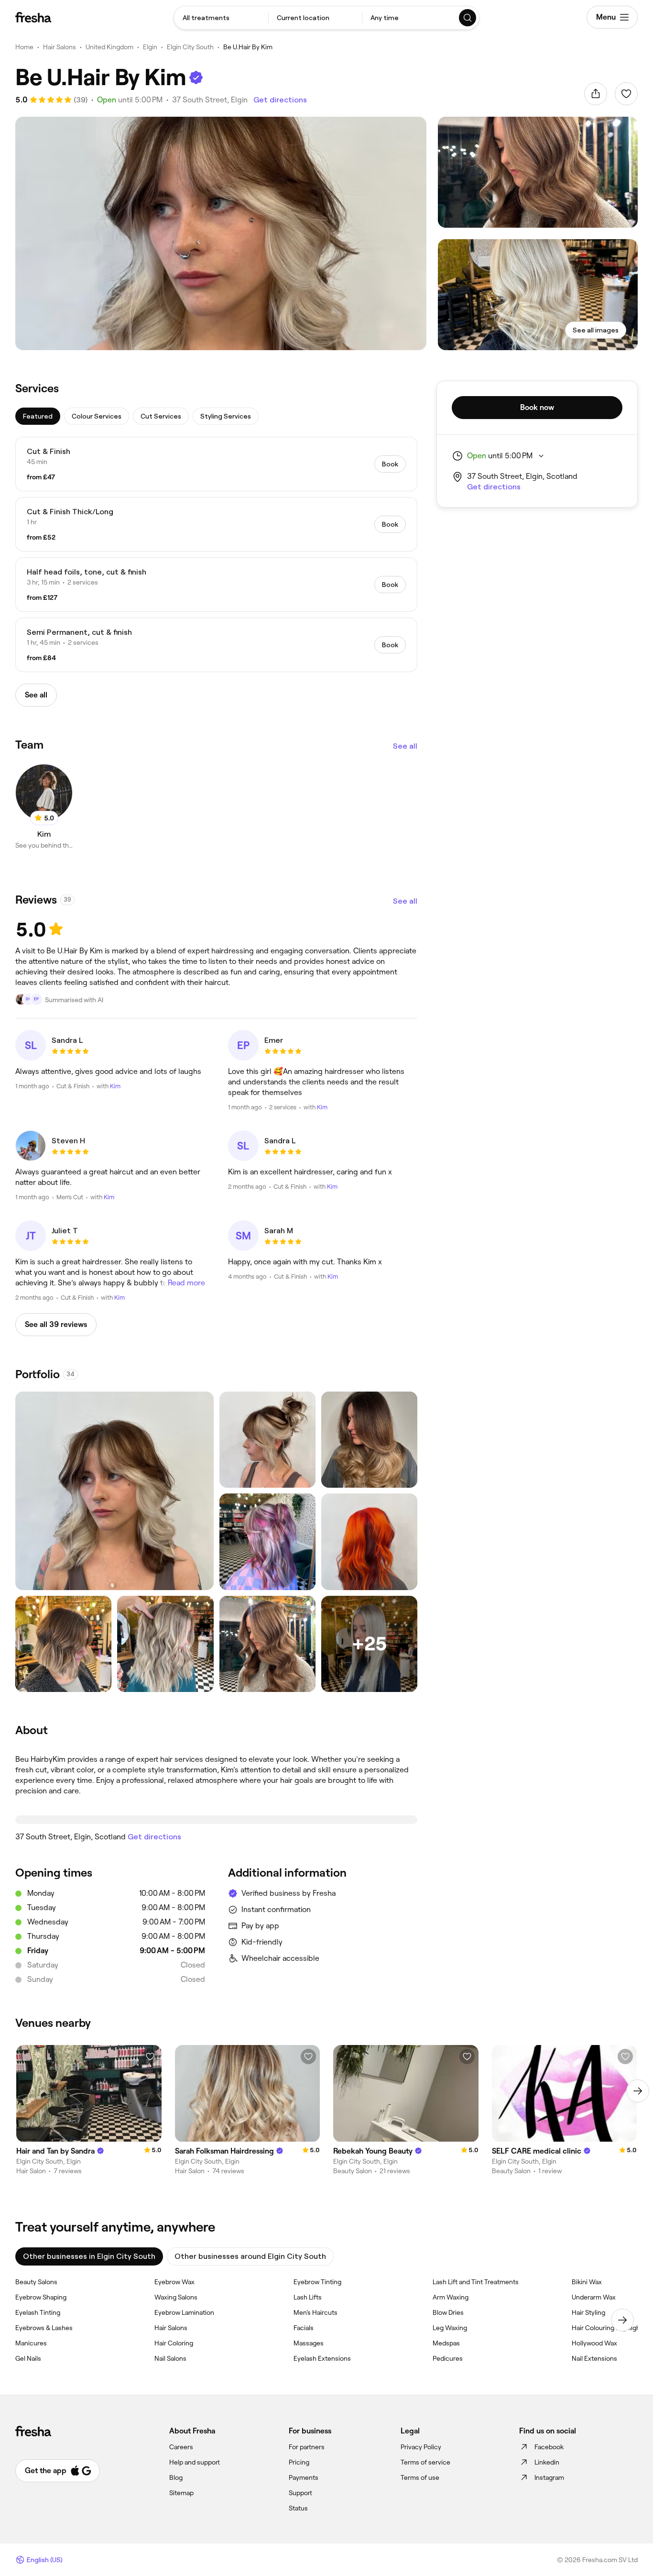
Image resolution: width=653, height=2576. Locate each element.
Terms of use (420, 2477)
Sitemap (181, 2493)
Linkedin (547, 2462)
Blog (176, 2477)
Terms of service (425, 2462)
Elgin (150, 47)
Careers (181, 2447)
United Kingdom (109, 47)
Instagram (549, 2477)
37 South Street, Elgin (210, 100)
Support (300, 2493)
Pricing (299, 2462)
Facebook (549, 2447)
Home (24, 47)
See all (405, 746)
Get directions (280, 100)
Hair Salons (60, 47)
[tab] (38, 416)
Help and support (195, 2462)
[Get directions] (216, 1820)
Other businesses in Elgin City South (89, 2256)
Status (298, 2508)
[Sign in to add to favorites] (626, 94)
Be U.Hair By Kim (248, 47)
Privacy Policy (421, 2447)
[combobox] (221, 18)
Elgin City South (190, 47)
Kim (115, 1086)
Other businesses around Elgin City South (250, 2256)
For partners (307, 2447)
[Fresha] (33, 17)
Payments (304, 2477)
